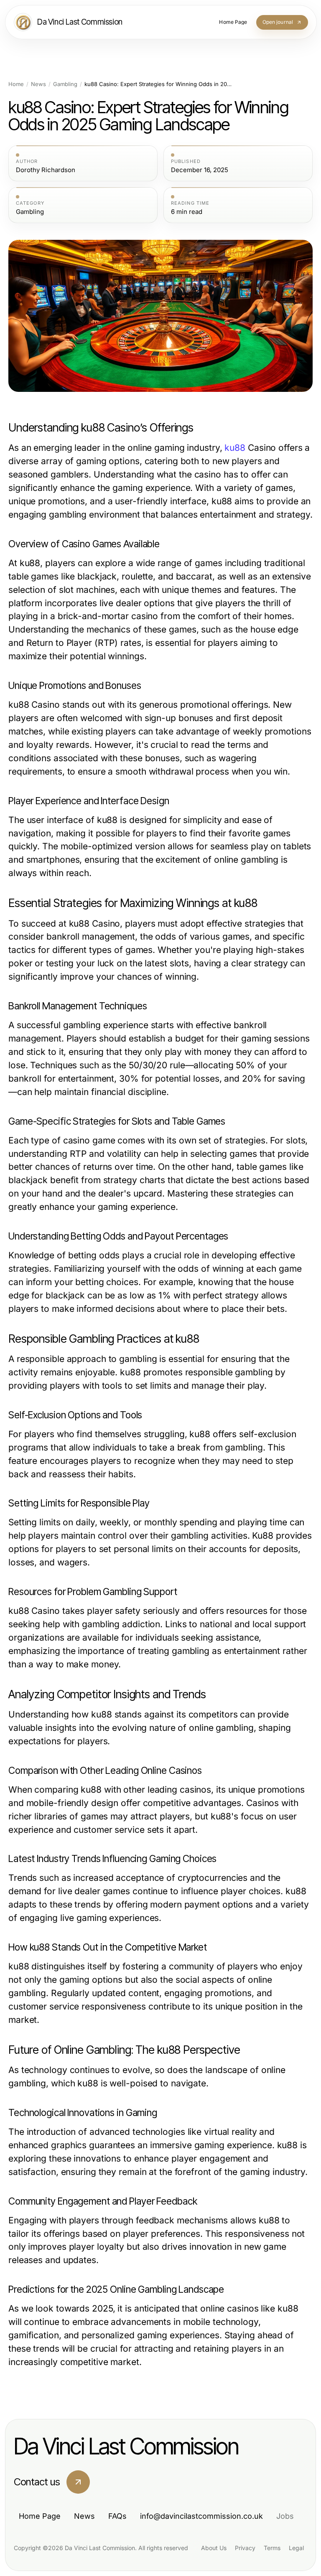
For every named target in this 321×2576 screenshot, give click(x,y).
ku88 (235, 448)
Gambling (65, 84)
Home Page (40, 2516)
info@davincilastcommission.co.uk (201, 2516)
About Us (214, 2548)
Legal (296, 2548)
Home (16, 84)
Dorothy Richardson (46, 170)
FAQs (117, 2516)
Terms (272, 2548)
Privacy (245, 2548)
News (38, 84)
